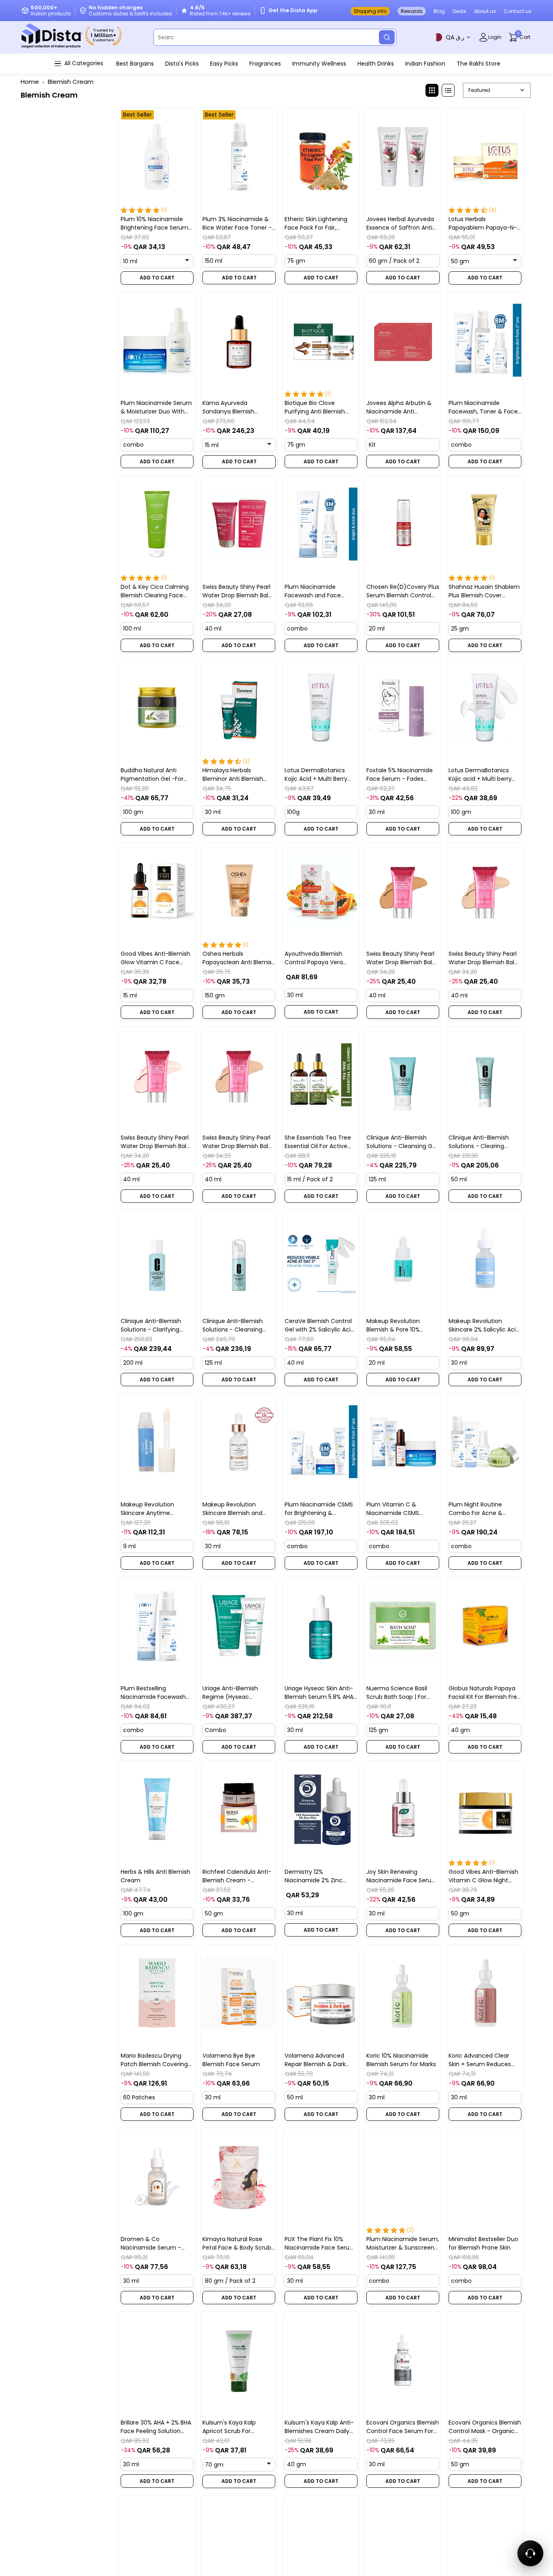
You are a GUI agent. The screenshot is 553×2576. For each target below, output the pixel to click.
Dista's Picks (182, 64)
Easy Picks (224, 64)
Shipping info (370, 11)
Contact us (518, 11)
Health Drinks (376, 64)
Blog (439, 11)
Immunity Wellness (319, 64)
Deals (459, 11)
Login (495, 37)
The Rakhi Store (479, 64)
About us (485, 11)
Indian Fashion (425, 64)
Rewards (412, 11)
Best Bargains (135, 64)
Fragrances (265, 64)
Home (30, 82)
